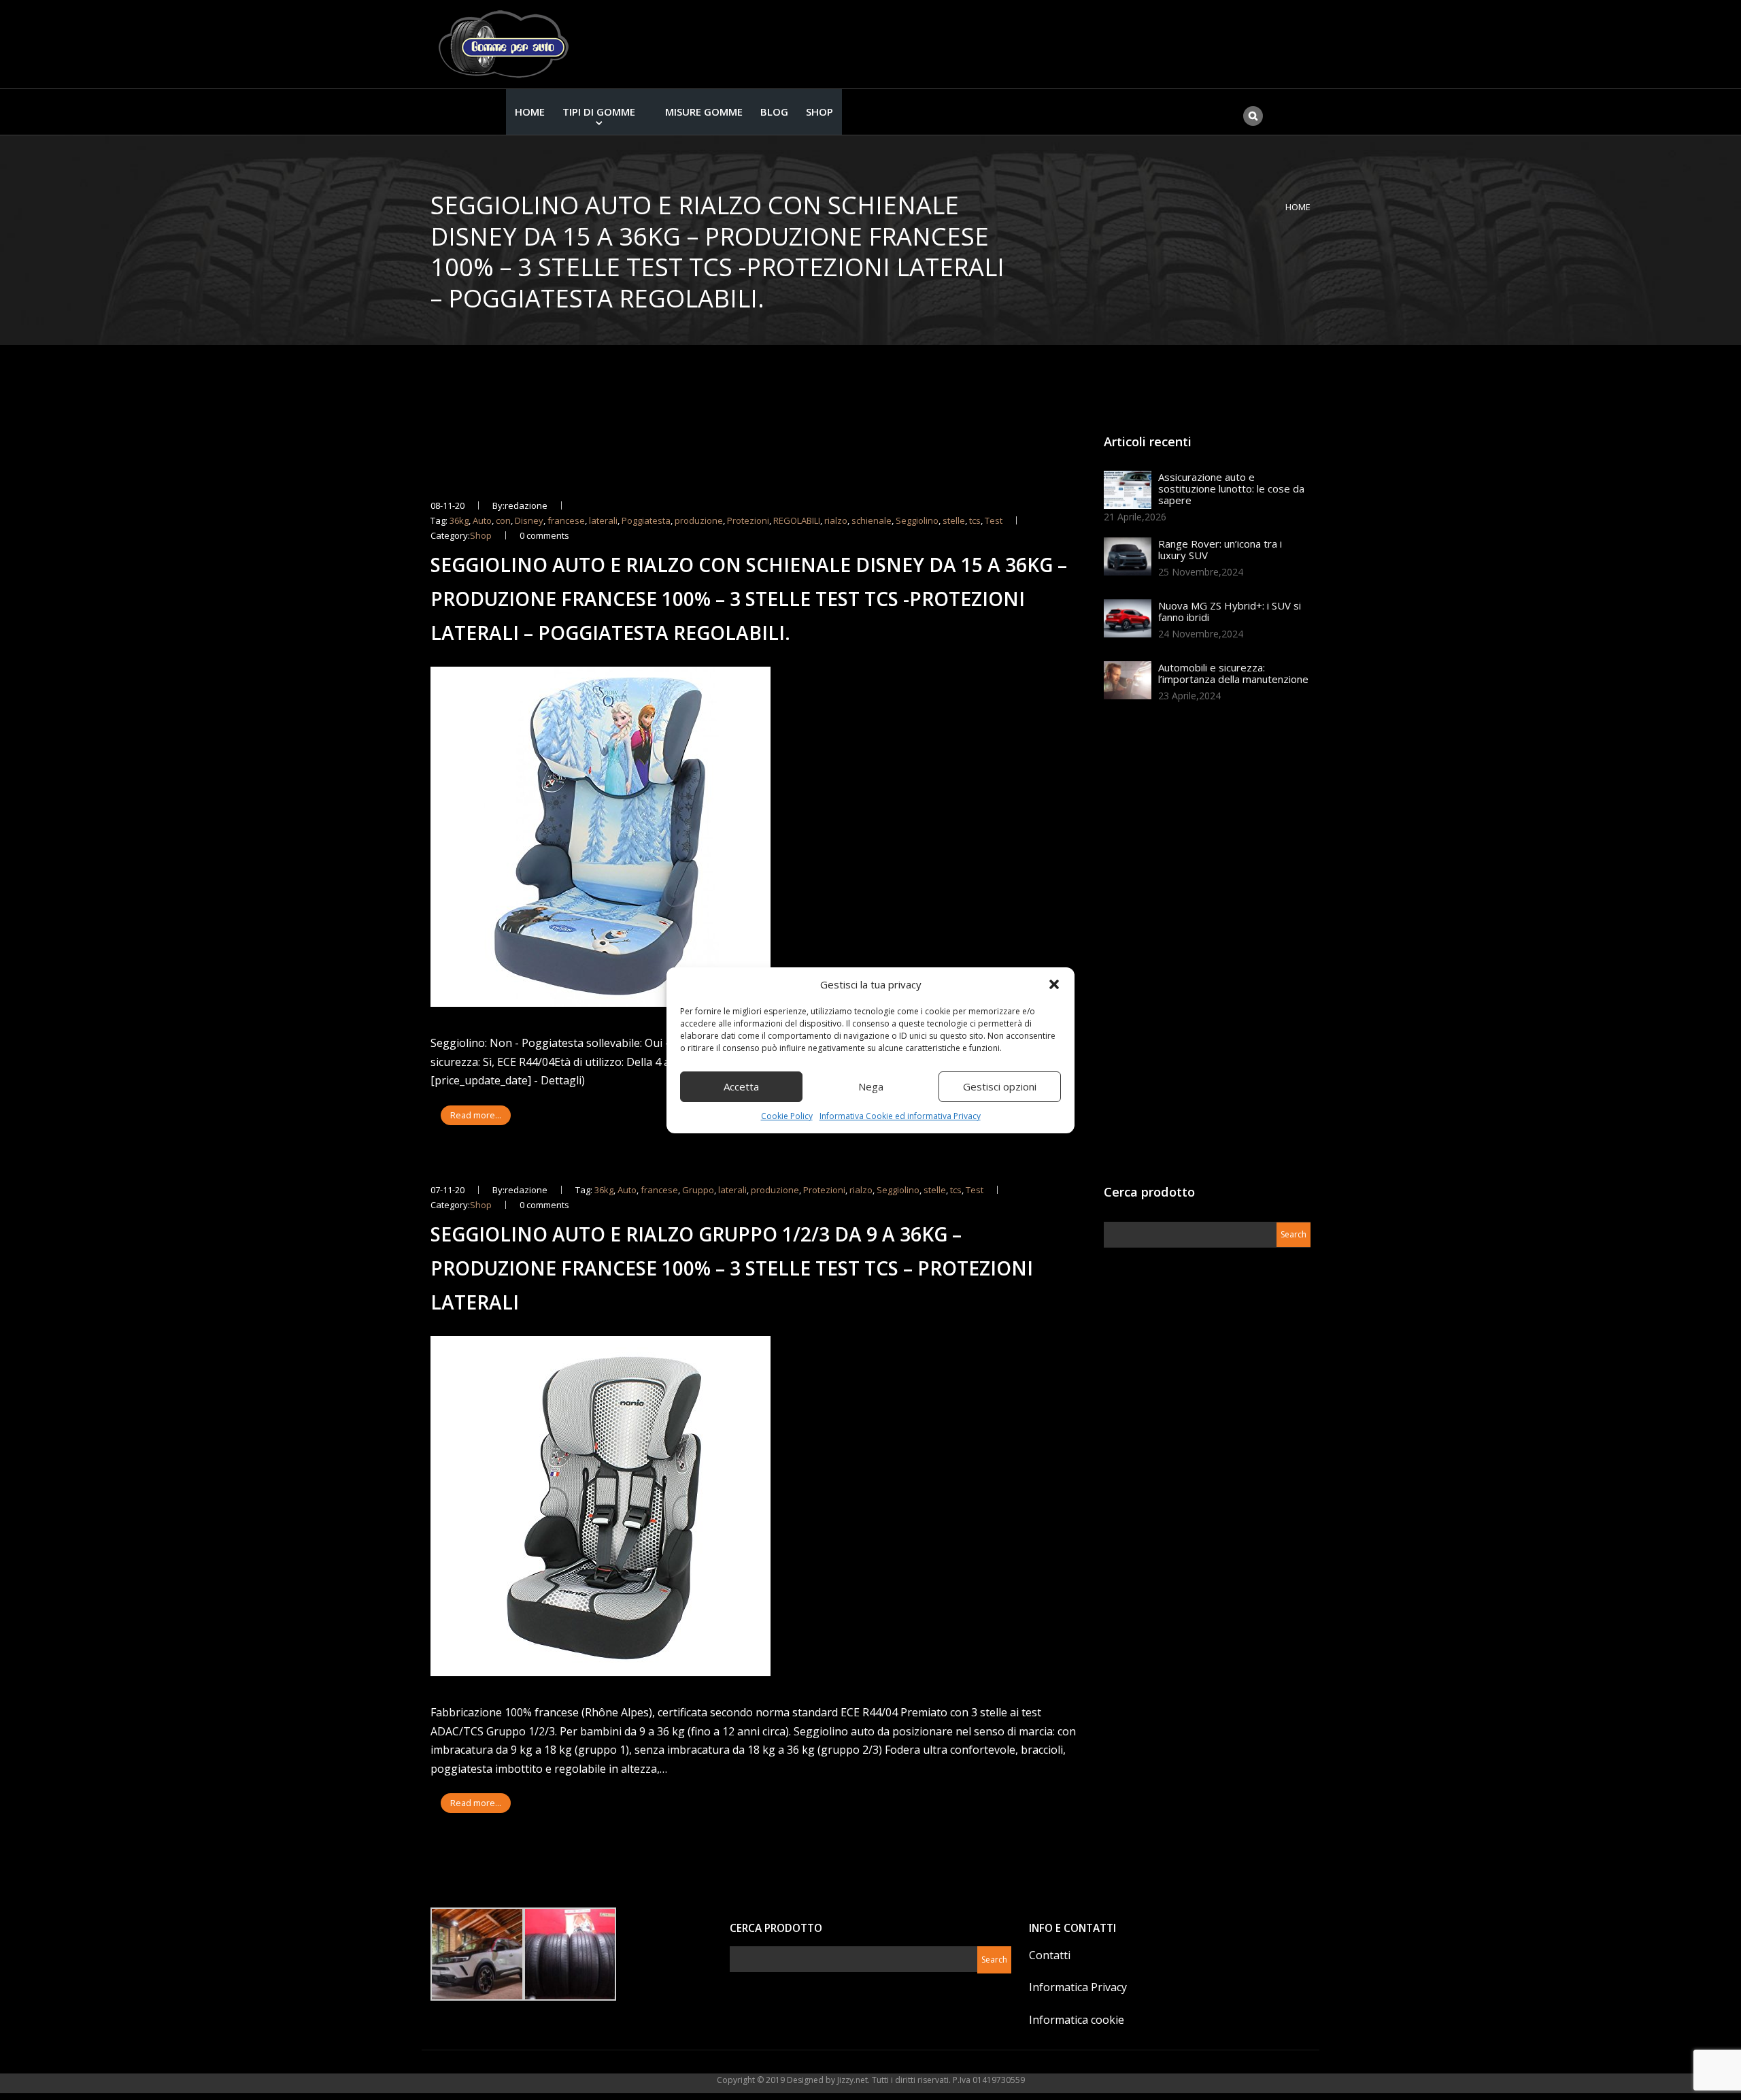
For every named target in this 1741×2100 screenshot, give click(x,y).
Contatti (1050, 1955)
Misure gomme (704, 112)
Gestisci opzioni (1000, 1086)
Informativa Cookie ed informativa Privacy (900, 1116)
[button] (1054, 984)
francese (566, 520)
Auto (482, 520)
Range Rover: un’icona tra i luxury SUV (1220, 549)
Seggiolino (917, 520)
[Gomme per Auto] (507, 44)
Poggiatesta (646, 520)
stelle (954, 520)
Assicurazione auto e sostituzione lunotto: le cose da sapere (1231, 488)
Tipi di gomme (599, 112)
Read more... (476, 1115)
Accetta (741, 1086)
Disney (529, 520)
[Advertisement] (1206, 948)
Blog (774, 112)
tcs (975, 520)
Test (994, 520)
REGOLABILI (797, 520)
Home (530, 112)
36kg (459, 520)
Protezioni (748, 520)
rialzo (836, 520)
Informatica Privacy (1078, 1987)
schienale (872, 520)
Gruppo (698, 1190)
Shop (819, 112)
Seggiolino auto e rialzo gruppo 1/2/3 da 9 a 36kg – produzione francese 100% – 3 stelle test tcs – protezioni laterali (732, 1268)
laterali (603, 520)
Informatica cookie (1077, 2020)
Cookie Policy (787, 1116)
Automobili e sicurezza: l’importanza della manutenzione (1233, 673)
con (503, 520)
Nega (871, 1086)
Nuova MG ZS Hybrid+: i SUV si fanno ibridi (1230, 611)
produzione (699, 520)
